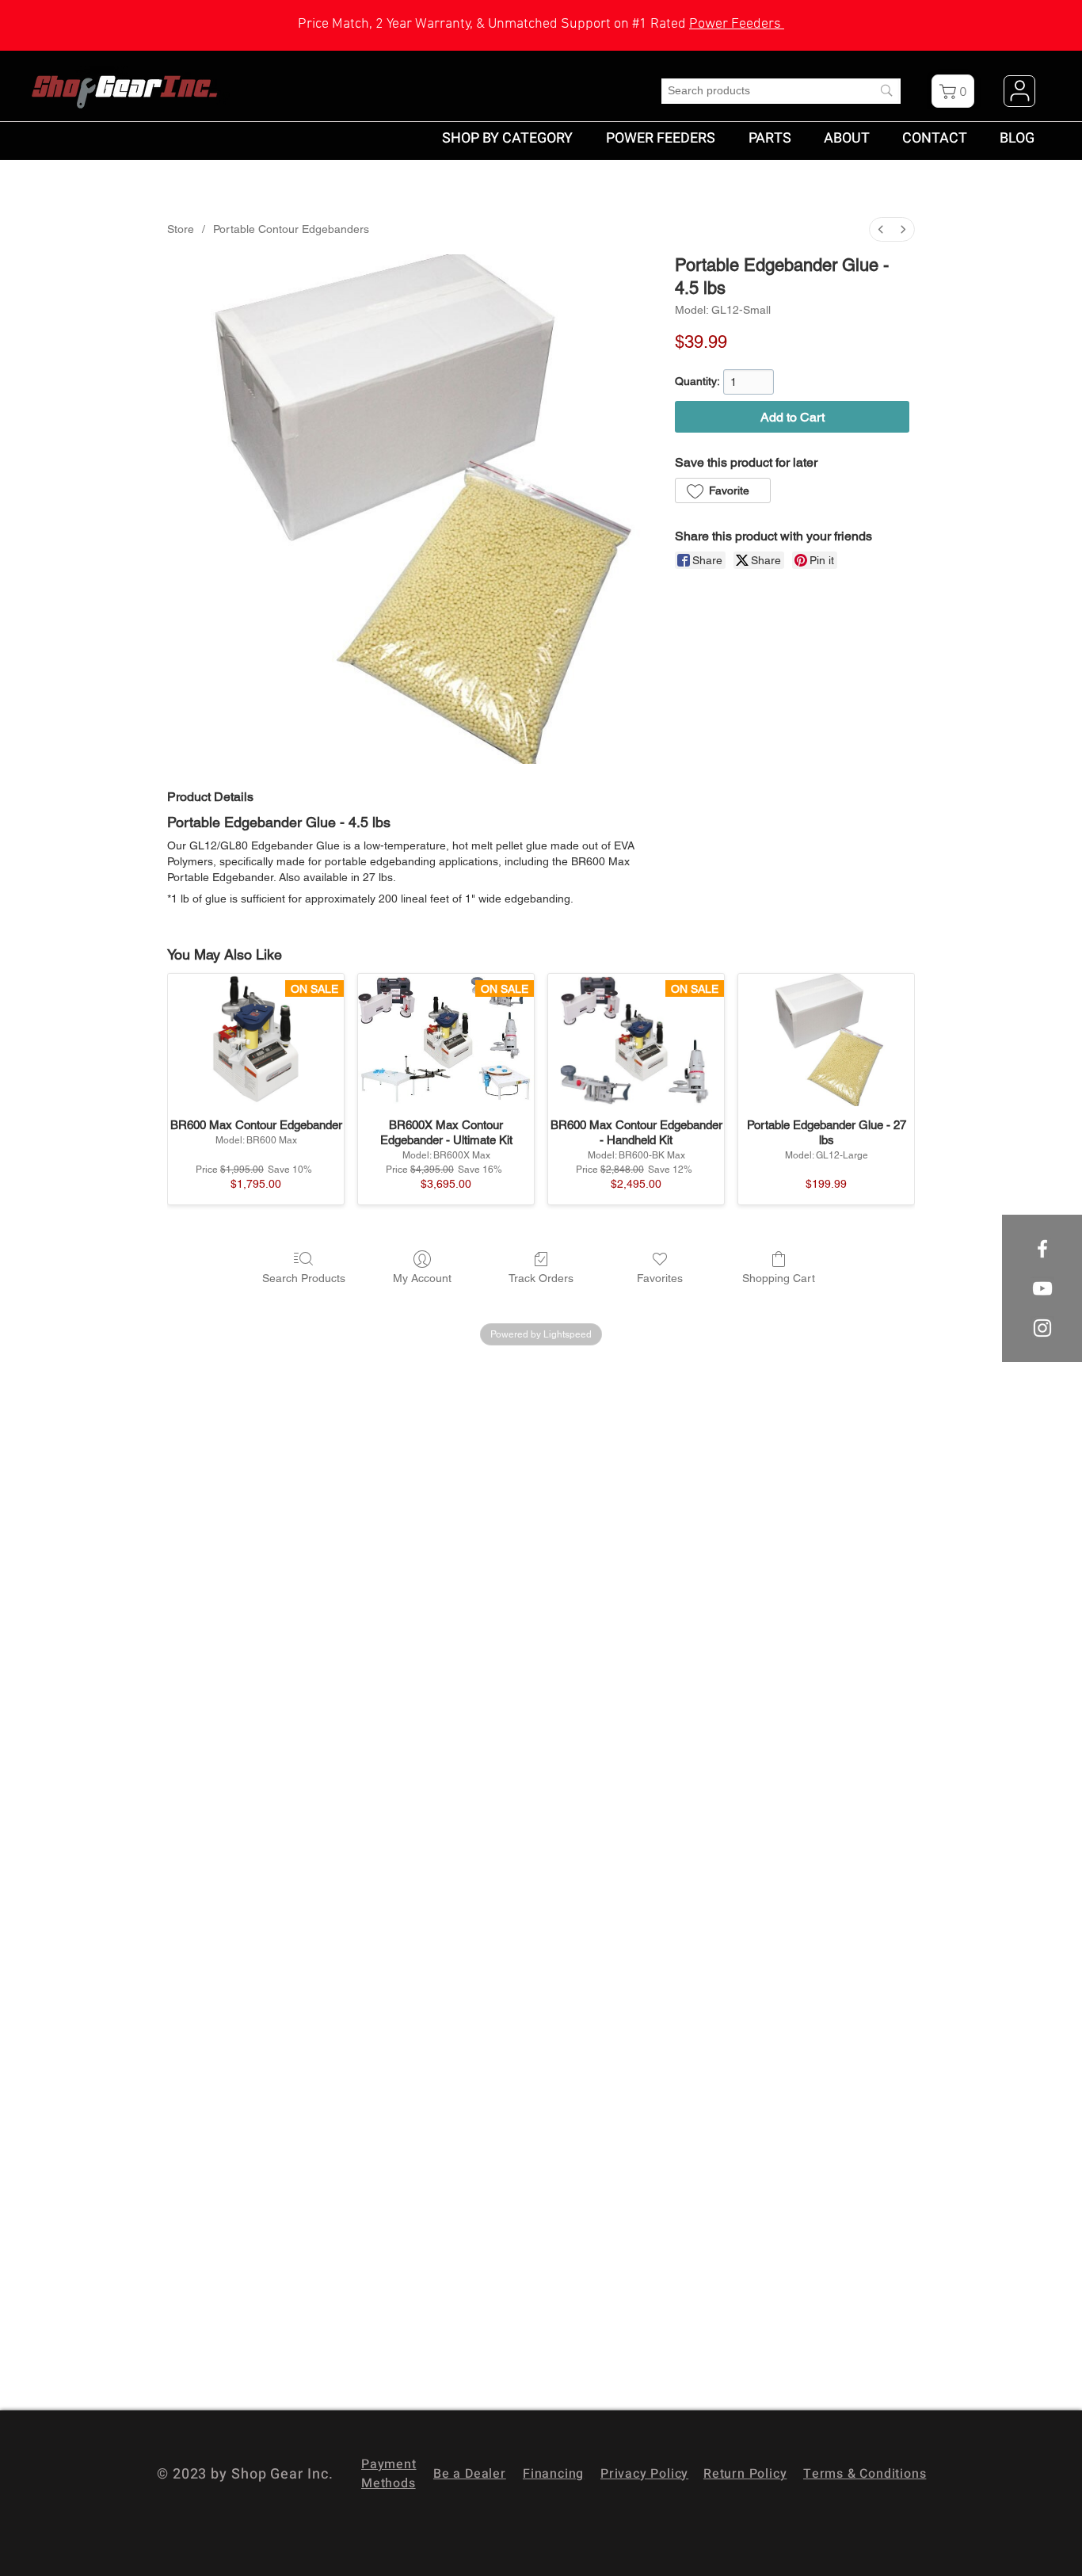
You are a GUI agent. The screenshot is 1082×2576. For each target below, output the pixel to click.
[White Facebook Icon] (1042, 1249)
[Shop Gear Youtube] (1042, 1288)
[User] (1019, 91)
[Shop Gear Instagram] (1042, 1328)
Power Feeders (737, 24)
